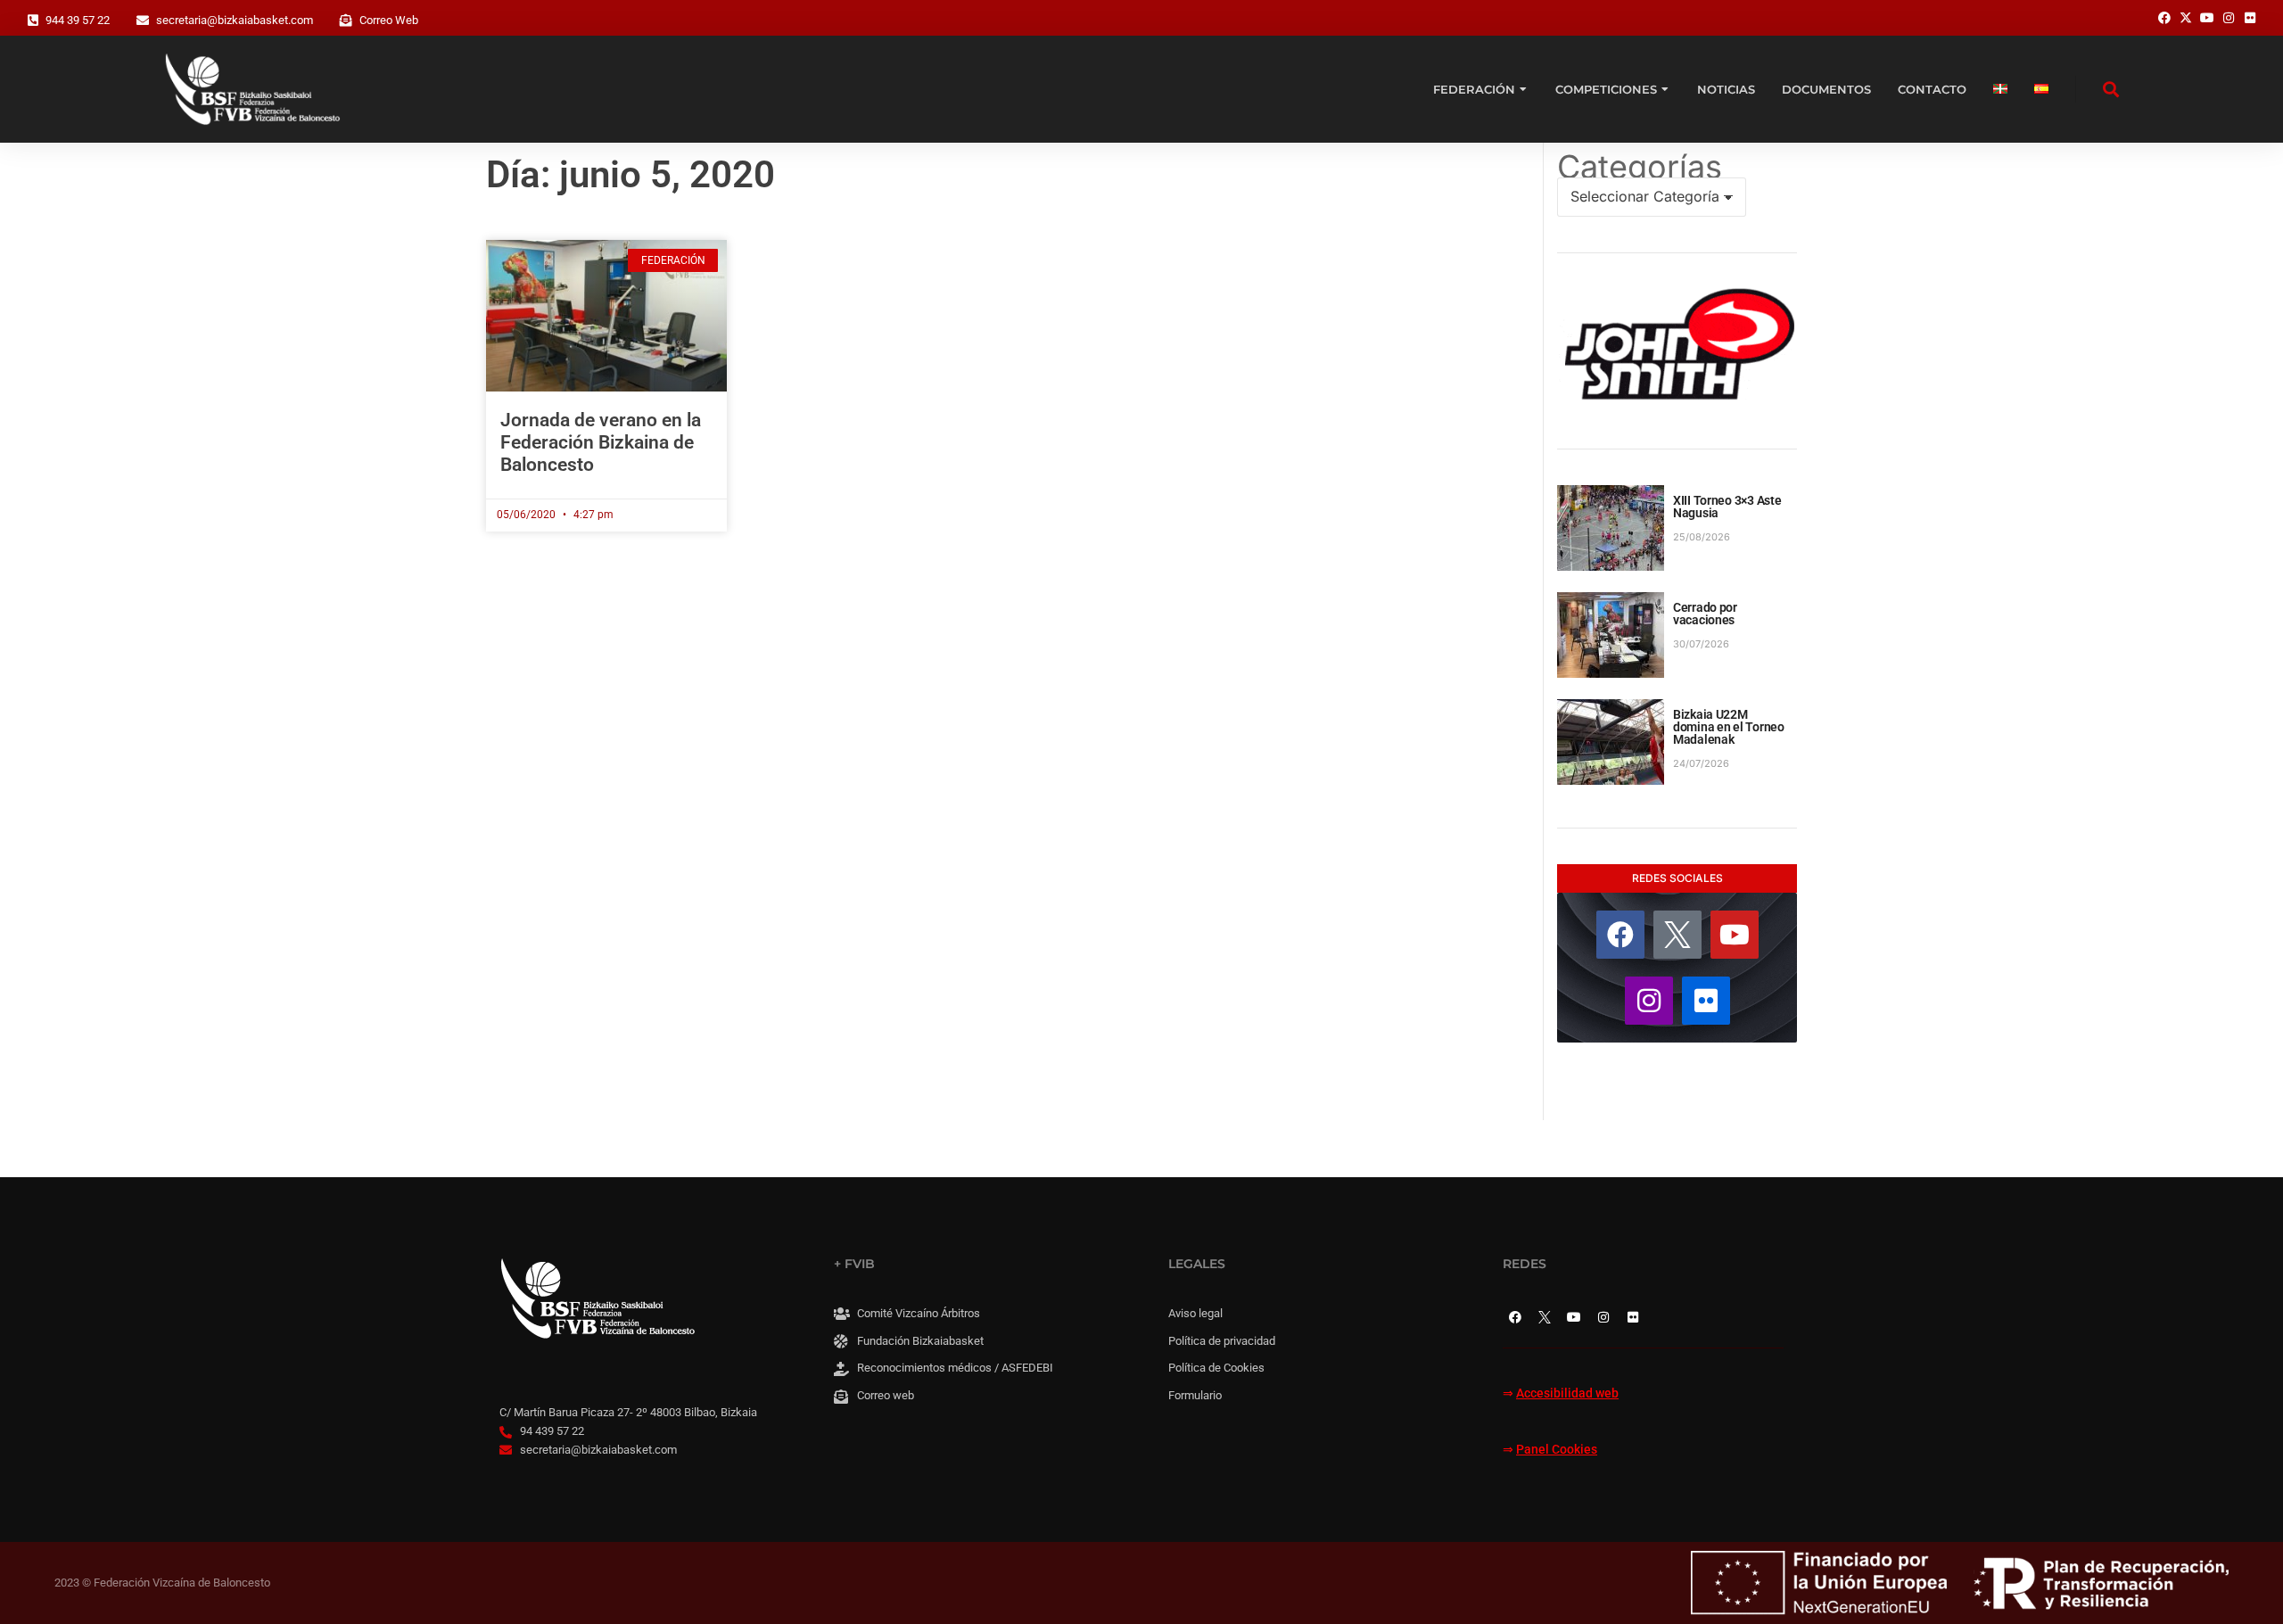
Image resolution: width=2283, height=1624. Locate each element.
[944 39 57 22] (33, 21)
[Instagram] (1649, 1001)
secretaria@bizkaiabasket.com (235, 20)
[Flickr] (1706, 1001)
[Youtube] (1735, 935)
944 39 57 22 (78, 20)
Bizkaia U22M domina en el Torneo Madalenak (1729, 727)
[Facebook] (1620, 935)
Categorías (1640, 167)
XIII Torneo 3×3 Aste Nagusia (1727, 507)
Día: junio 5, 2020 (631, 174)
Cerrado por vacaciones (1705, 614)
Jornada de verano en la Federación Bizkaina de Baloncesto (601, 442)
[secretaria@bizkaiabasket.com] (143, 21)
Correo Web (389, 20)
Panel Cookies (1557, 1450)
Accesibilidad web (1567, 1393)
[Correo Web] (346, 21)
